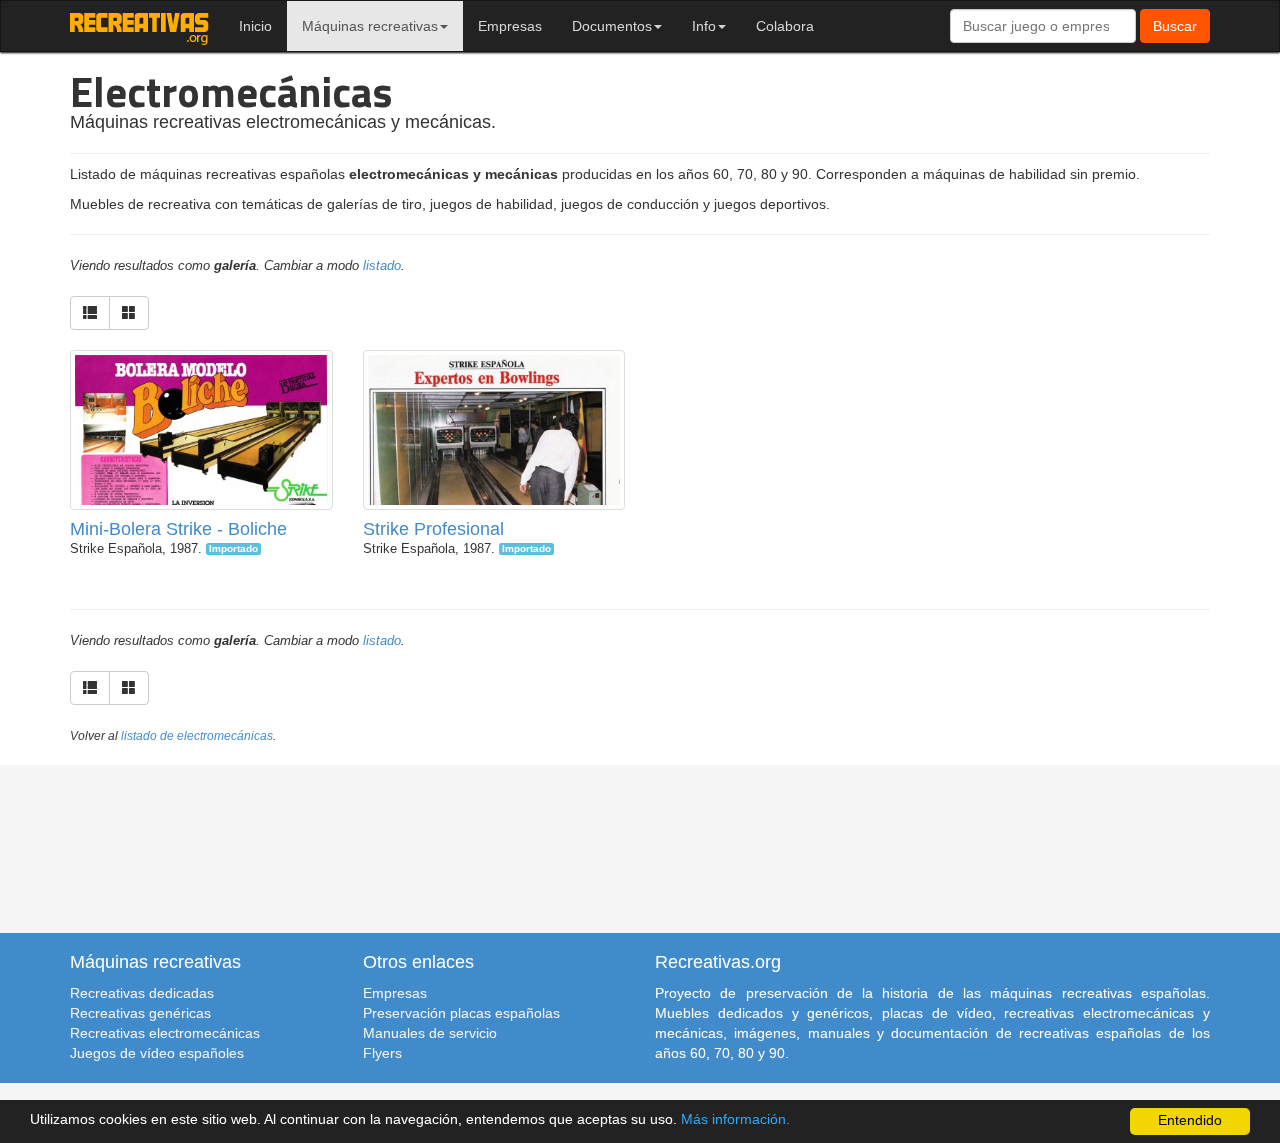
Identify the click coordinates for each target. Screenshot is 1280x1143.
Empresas (510, 26)
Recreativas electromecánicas (165, 1033)
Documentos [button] (612, 26)
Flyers (382, 1053)
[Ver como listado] (90, 313)
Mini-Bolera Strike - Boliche (178, 529)
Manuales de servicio (430, 1033)
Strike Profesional (433, 529)
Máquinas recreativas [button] (370, 26)
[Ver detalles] (201, 441)
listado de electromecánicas (197, 736)
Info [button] (704, 26)
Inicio (255, 26)
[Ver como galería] (129, 313)
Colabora (785, 26)
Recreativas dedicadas (142, 993)
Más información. (735, 1119)
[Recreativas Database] (139, 26)
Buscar (1175, 26)
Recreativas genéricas (140, 1013)
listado (382, 266)
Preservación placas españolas (461, 1013)
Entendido (1190, 1120)
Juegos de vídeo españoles (157, 1053)
